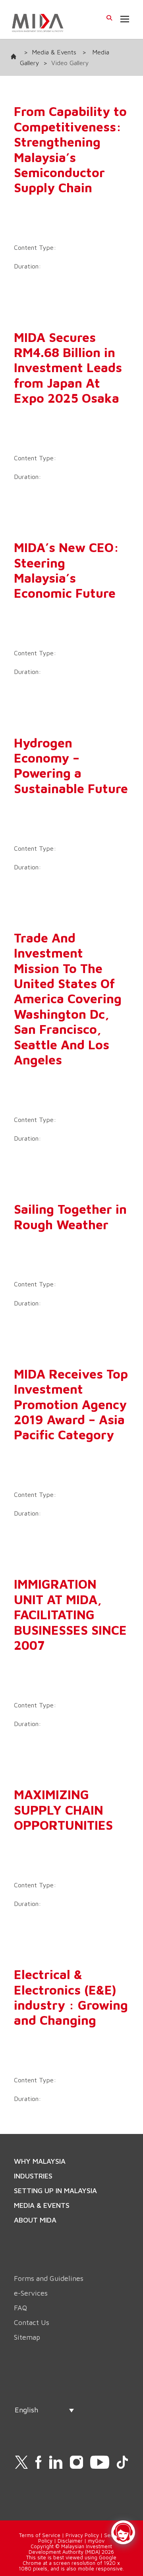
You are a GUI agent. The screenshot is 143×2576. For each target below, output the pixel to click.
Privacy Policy (82, 2535)
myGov (96, 2541)
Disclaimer (70, 2541)
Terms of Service (40, 2535)
